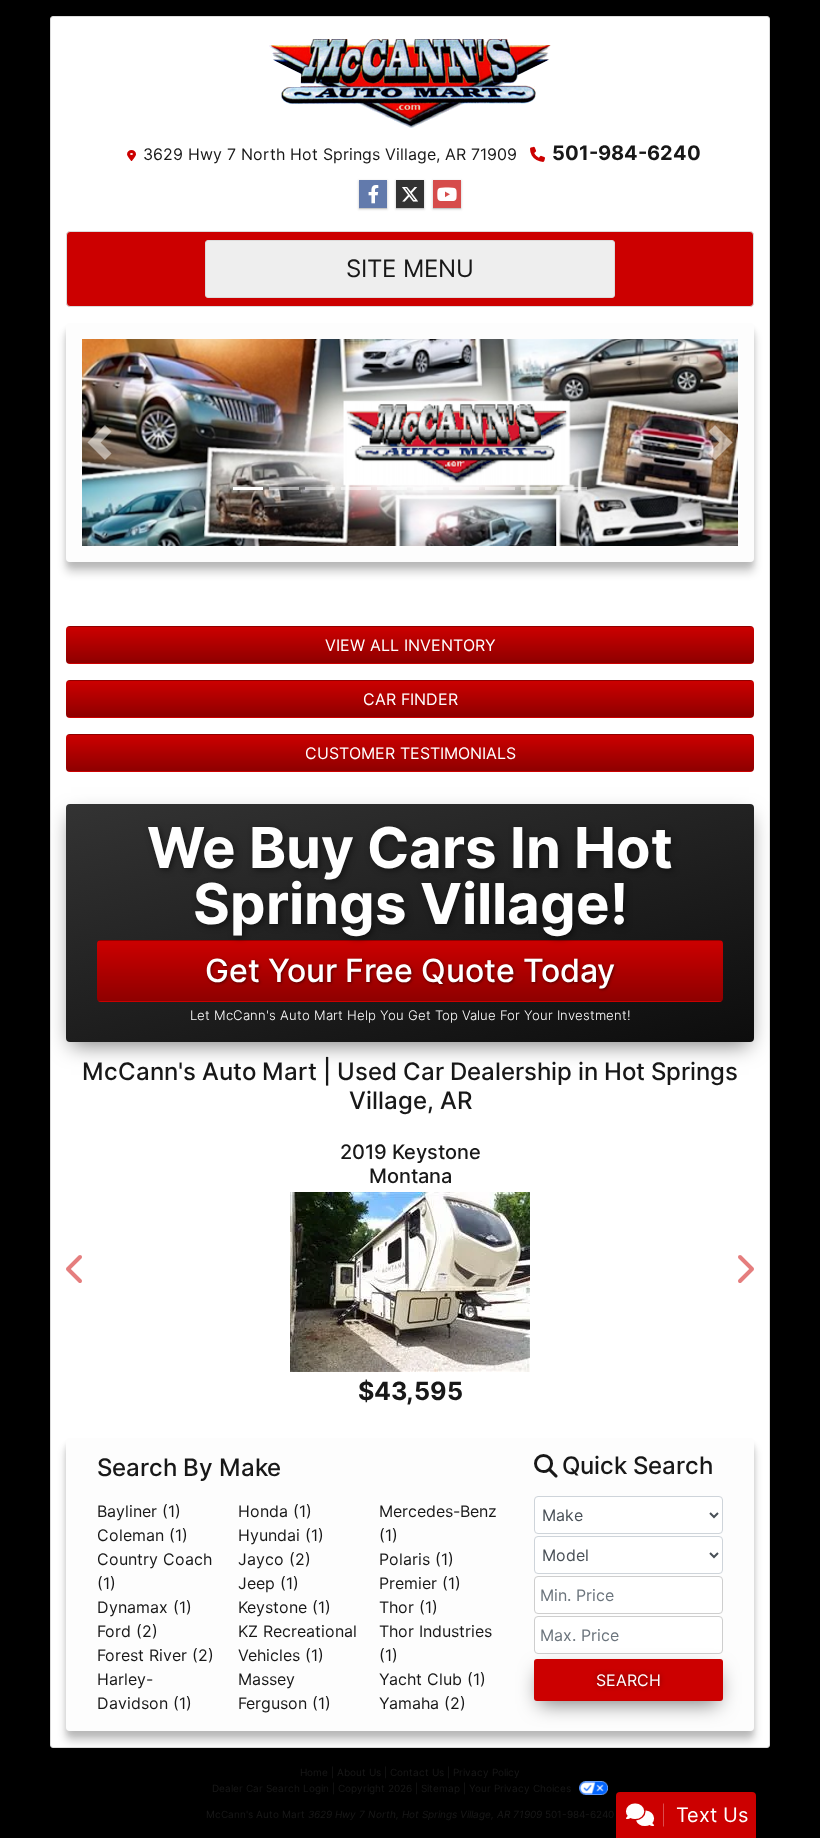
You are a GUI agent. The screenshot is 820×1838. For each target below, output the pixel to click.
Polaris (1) (416, 1660)
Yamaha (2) (422, 1804)
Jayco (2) (274, 1660)
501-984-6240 (626, 153)
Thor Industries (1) (435, 1744)
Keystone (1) (284, 1708)
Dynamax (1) (144, 1708)
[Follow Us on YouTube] (447, 194)
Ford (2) (127, 1732)
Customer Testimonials (410, 794)
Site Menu (410, 268)
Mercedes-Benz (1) (438, 1624)
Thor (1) (408, 1708)
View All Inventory (410, 686)
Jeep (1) (268, 1684)
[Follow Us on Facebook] (373, 194)
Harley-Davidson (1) (144, 1792)
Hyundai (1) (281, 1636)
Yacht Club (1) (432, 1780)
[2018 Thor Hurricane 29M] (412, 1353)
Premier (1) (420, 1684)
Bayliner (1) (139, 1612)
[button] (99, 463)
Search (628, 1781)
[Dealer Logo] (410, 83)
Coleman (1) (142, 1636)
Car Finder (410, 740)
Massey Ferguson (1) (284, 1792)
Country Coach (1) (154, 1672)
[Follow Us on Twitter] (410, 194)
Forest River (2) (155, 1756)
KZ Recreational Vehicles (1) (297, 1744)
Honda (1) (275, 1612)
